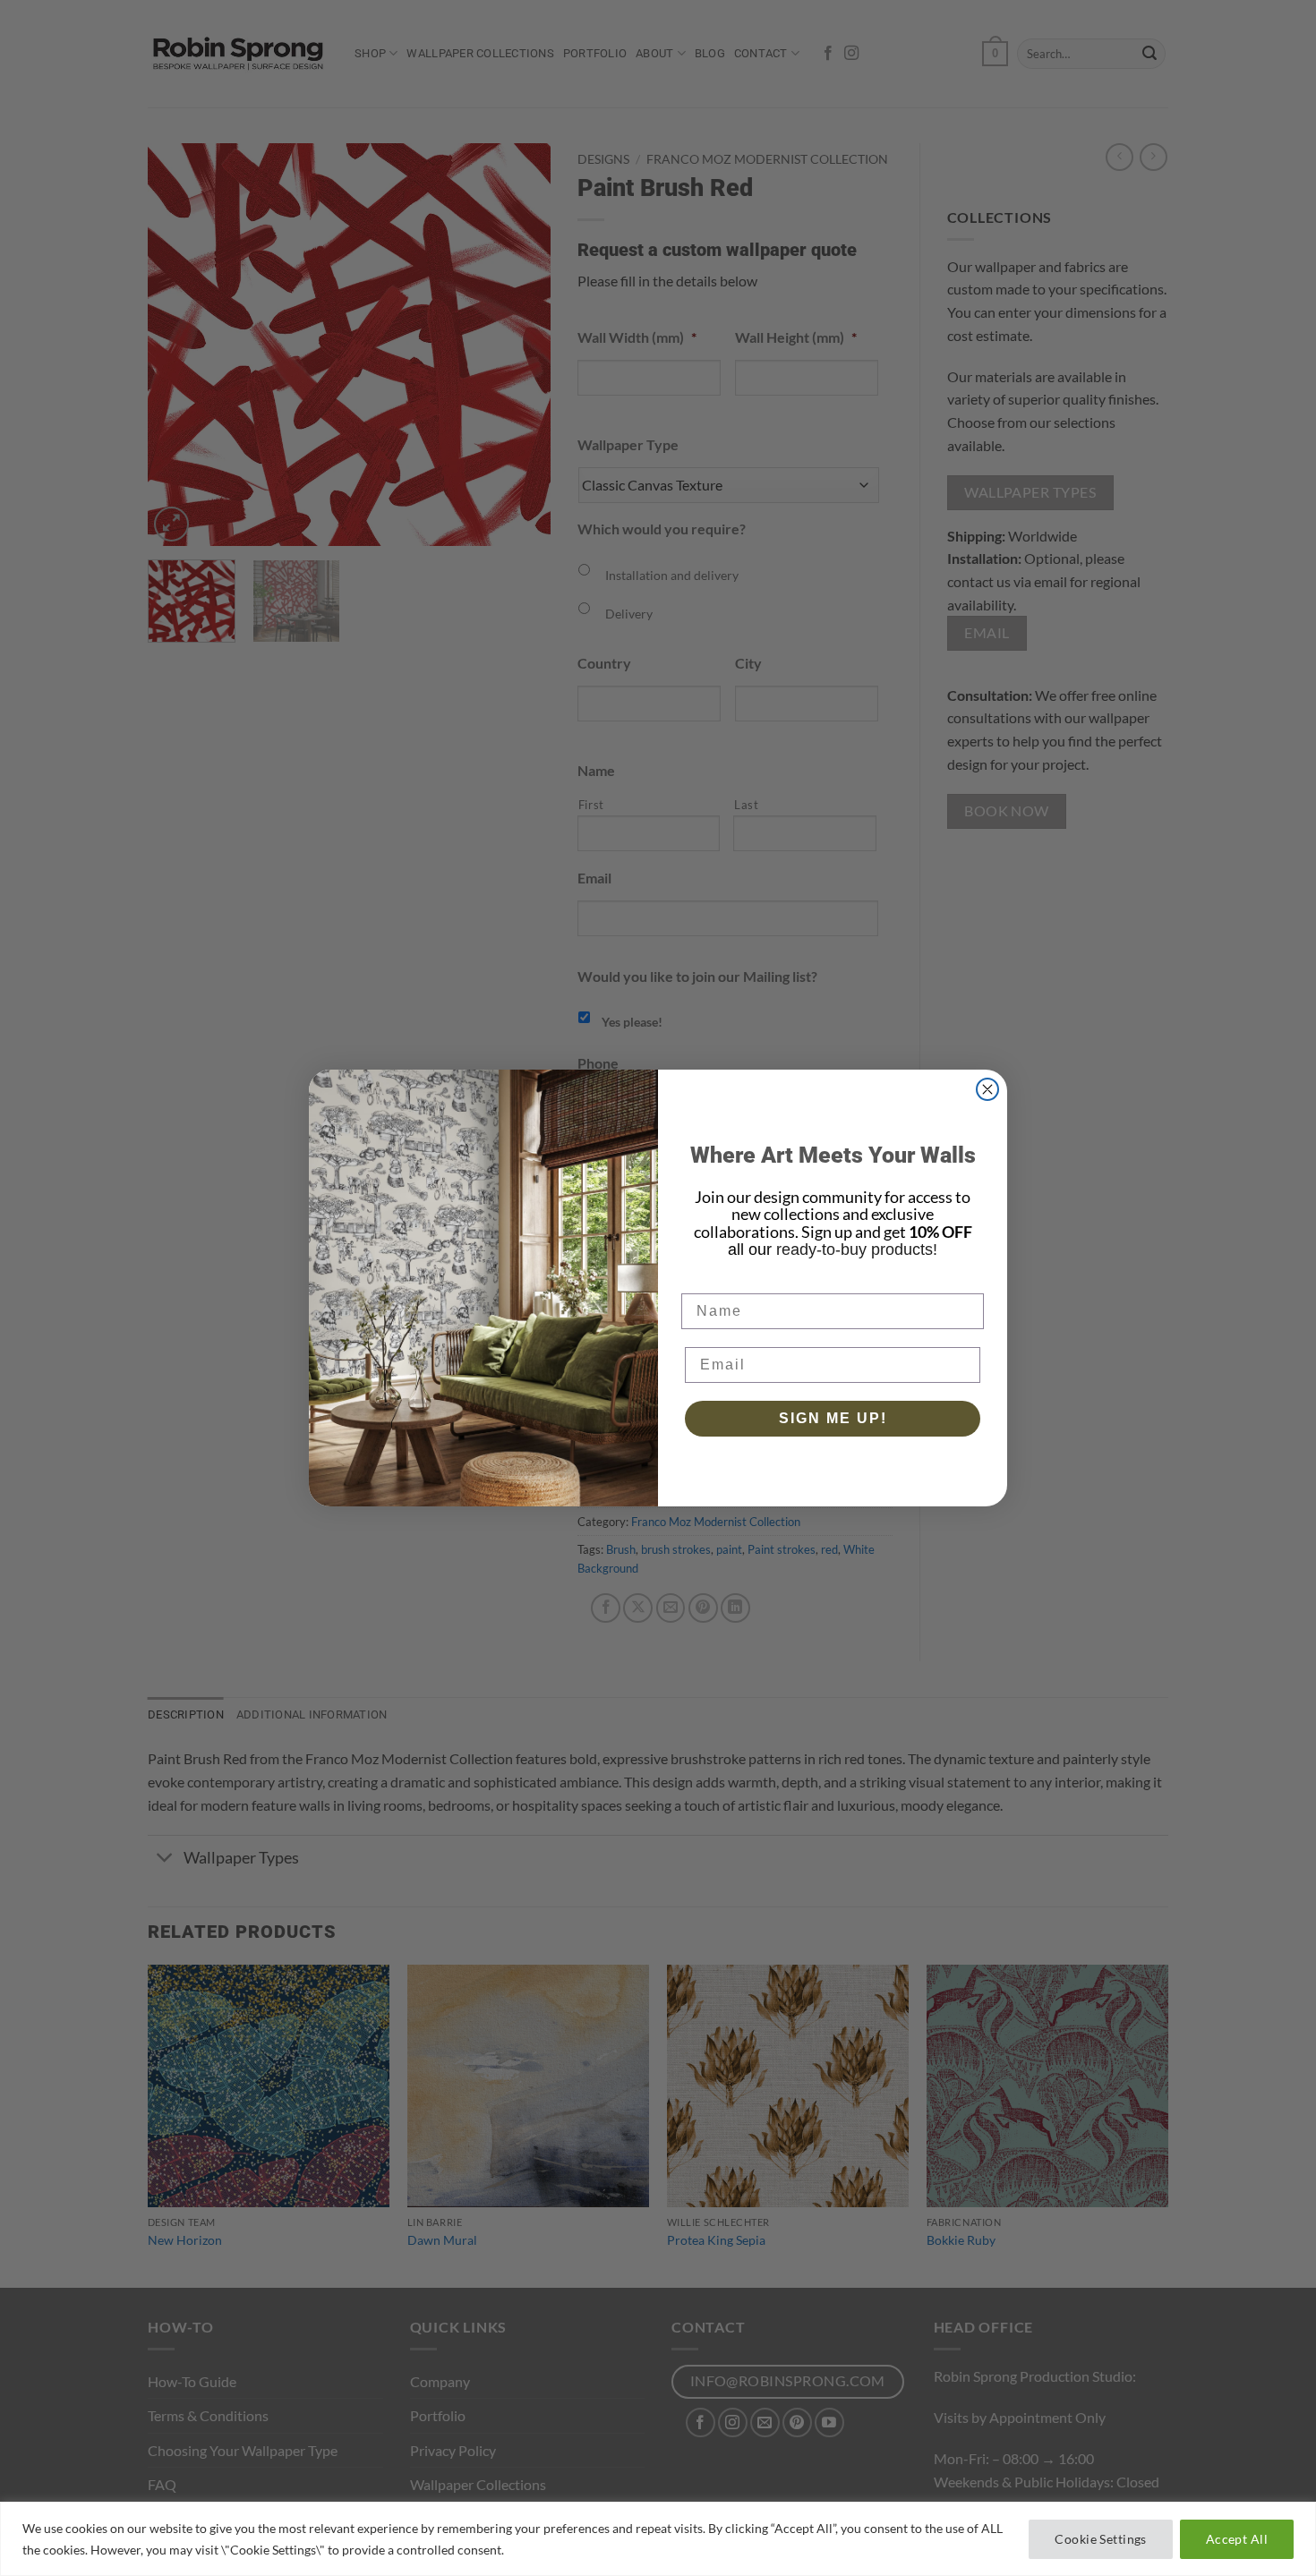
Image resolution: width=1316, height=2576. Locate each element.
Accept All (1237, 2539)
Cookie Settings (1100, 2539)
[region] (658, 2539)
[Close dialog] (987, 1089)
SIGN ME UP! (833, 1418)
